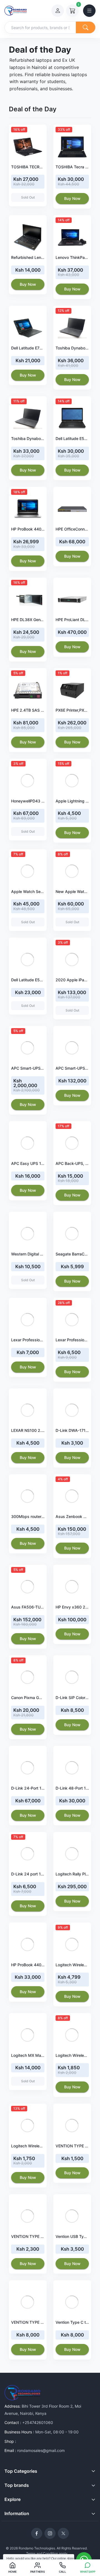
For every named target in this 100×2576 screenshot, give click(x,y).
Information (17, 2513)
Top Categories (21, 2471)
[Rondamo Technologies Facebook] (37, 2533)
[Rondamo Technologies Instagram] (50, 2533)
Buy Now (72, 198)
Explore (12, 2499)
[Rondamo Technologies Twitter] (63, 2533)
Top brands (17, 2485)
